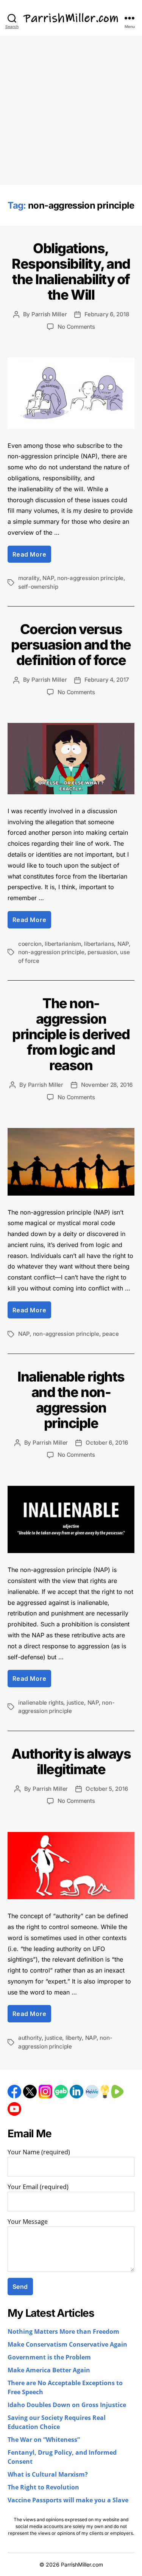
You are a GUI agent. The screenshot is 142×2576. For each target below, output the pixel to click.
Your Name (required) (39, 2152)
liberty (74, 2038)
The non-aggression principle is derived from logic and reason (71, 1034)
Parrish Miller (49, 314)
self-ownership (38, 587)
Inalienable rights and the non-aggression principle (71, 1400)
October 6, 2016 (107, 1443)
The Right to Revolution (43, 2488)
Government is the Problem (49, 2358)
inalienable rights (41, 1703)
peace (111, 1334)
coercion (30, 944)
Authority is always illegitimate (71, 1761)
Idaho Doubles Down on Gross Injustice (67, 2405)
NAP (48, 578)
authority (30, 2038)
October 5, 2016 (107, 1789)
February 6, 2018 (107, 314)
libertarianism (63, 944)
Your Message (28, 2222)
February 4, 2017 (107, 680)
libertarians (99, 944)
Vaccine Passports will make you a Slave (68, 2500)
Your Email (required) (38, 2187)
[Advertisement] (71, 111)
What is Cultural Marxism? (48, 2475)
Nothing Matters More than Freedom (63, 2332)
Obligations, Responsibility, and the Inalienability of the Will (71, 272)
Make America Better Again (49, 2370)
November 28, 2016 (107, 1085)
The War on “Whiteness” (44, 2440)
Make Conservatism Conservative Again (67, 2345)
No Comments (76, 327)
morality (29, 578)
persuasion (102, 952)
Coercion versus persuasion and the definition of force (71, 645)
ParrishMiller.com (82, 2564)
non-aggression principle (90, 578)
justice (75, 1703)
